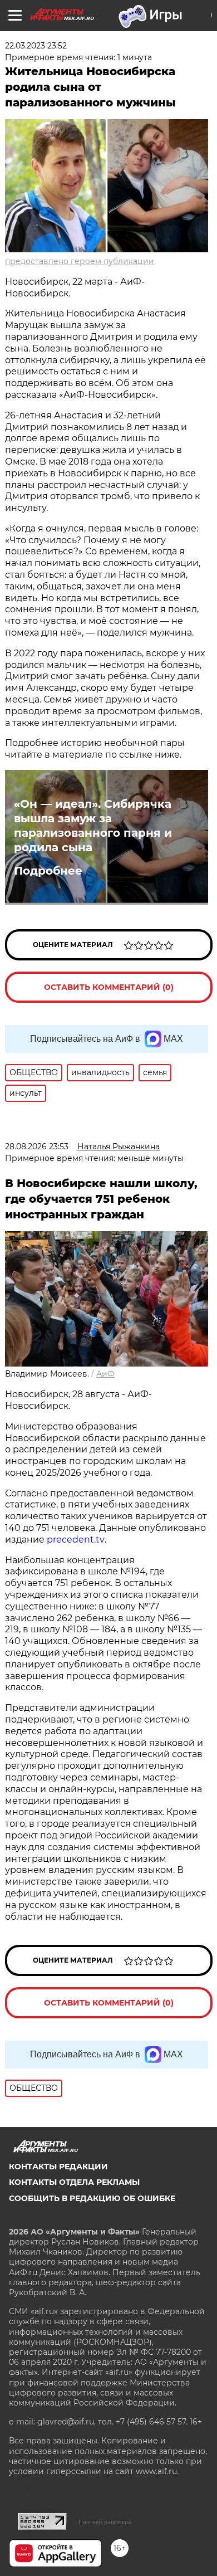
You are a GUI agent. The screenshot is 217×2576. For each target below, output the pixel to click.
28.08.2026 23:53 (37, 1146)
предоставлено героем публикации (80, 261)
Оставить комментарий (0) (109, 987)
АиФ (105, 1374)
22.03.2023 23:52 (36, 46)
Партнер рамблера (105, 2522)
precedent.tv (76, 1540)
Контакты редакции (58, 2167)
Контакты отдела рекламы (74, 2182)
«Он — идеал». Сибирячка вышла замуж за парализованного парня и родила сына (93, 826)
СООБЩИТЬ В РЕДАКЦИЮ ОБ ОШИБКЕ (92, 2198)
